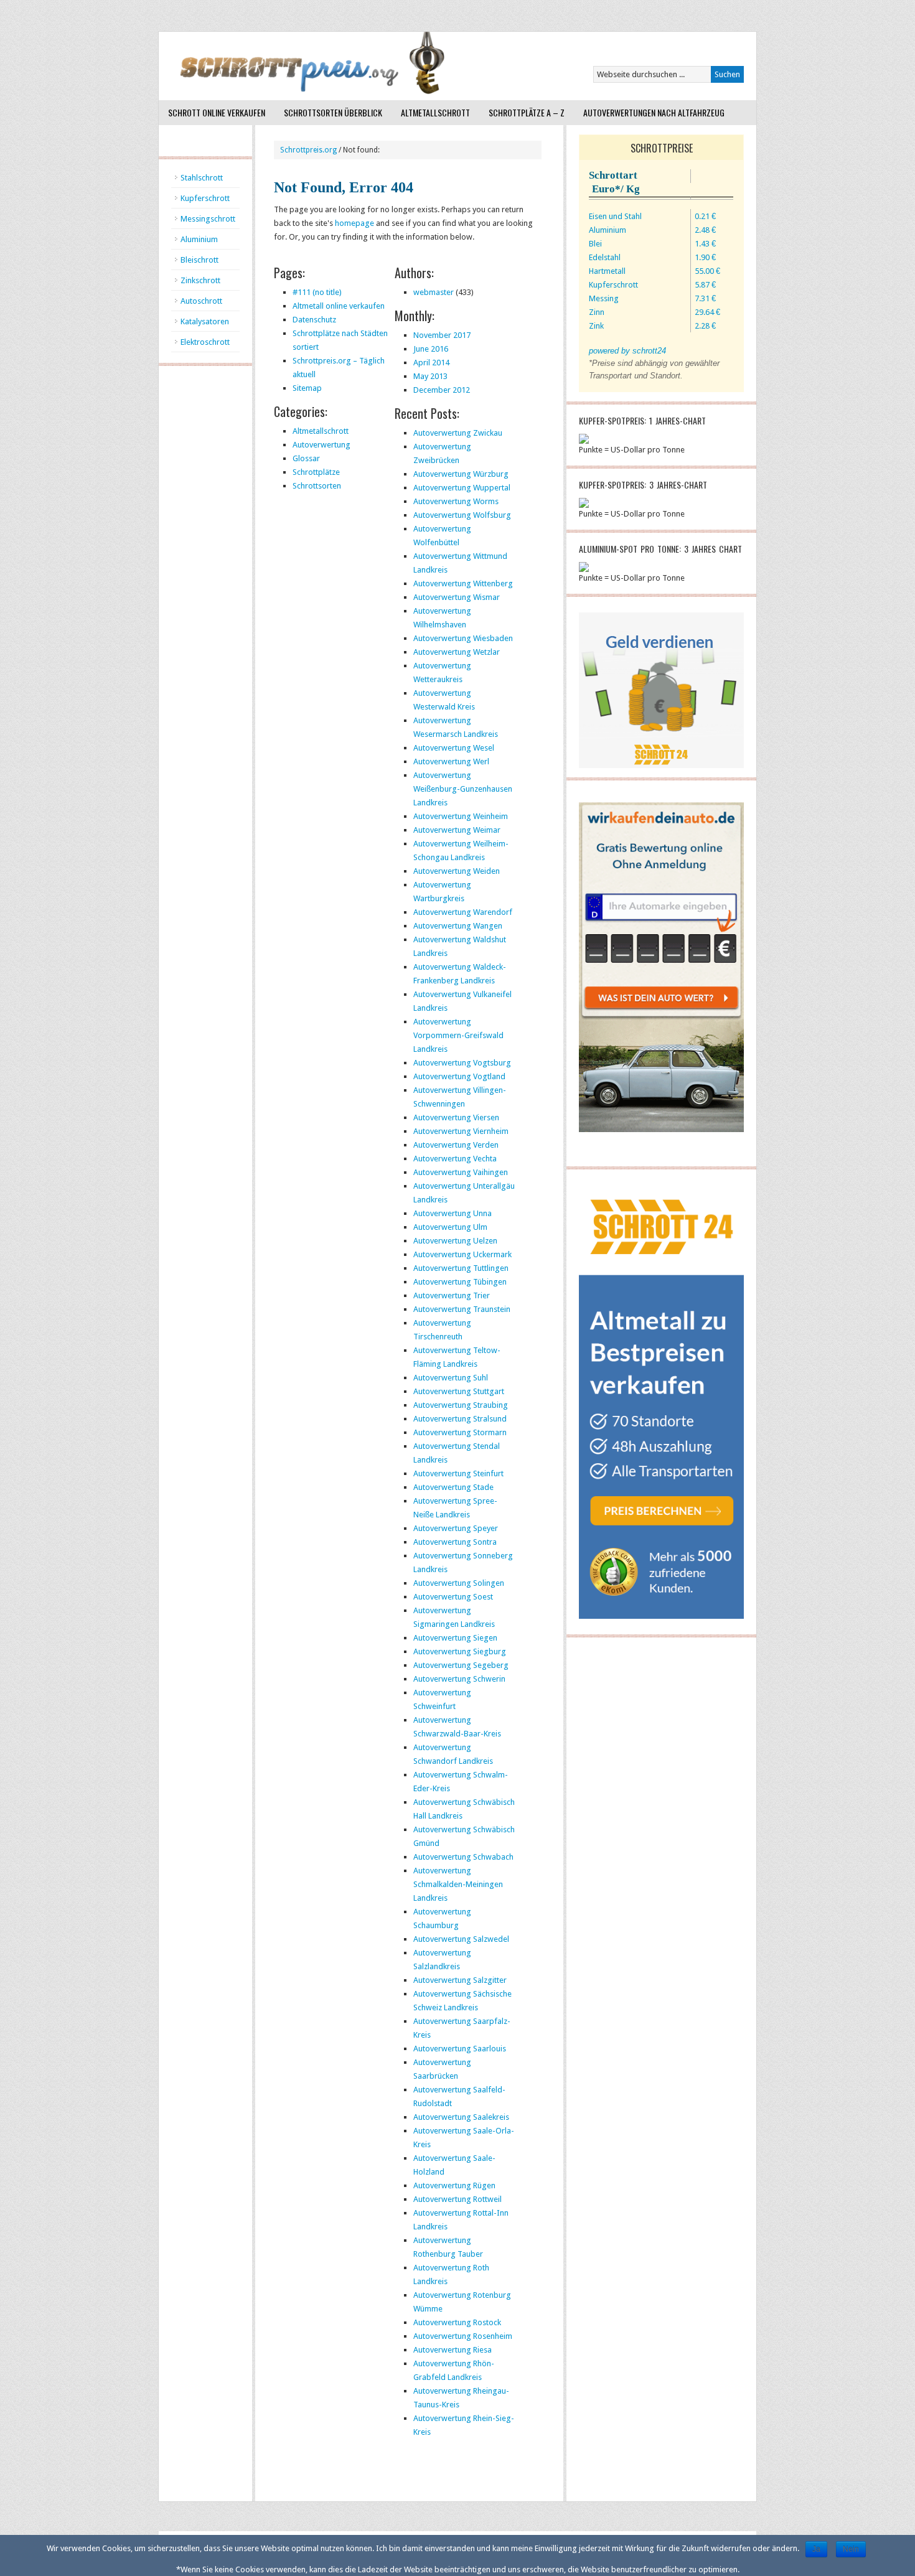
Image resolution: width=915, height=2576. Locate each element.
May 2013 (430, 376)
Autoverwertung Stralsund (460, 1419)
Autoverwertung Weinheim (461, 816)
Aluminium (199, 239)
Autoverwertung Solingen (459, 1583)
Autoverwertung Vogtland (459, 1076)
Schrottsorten (317, 486)
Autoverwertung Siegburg (460, 1651)
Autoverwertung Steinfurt (458, 1473)
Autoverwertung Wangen (458, 926)
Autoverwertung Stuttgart (459, 1391)
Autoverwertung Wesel (454, 748)
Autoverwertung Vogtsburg (462, 1063)
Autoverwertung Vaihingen (461, 1172)
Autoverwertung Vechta (455, 1159)
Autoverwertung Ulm (450, 1227)
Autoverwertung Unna (453, 1213)
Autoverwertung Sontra (455, 1542)
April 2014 (431, 363)
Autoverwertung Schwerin (459, 1679)
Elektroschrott (205, 342)
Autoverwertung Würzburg (461, 474)
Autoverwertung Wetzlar (457, 652)
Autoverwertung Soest (453, 1597)
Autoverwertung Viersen (456, 1117)
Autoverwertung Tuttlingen (461, 1268)
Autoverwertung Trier (452, 1295)
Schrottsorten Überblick (333, 112)
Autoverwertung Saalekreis (461, 2117)
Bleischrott (199, 260)
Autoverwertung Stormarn (460, 1432)
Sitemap (307, 388)
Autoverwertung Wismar (457, 597)
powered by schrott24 (627, 351)
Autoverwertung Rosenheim (463, 2336)
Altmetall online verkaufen (339, 306)
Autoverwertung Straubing (461, 1405)
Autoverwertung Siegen (455, 1638)
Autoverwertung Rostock (457, 2322)
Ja (816, 2549)
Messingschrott (208, 219)
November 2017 (442, 335)
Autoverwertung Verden (456, 1145)
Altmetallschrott (435, 112)
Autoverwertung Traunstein (462, 1309)
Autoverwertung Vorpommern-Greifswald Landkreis (458, 1035)
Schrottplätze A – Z (527, 112)
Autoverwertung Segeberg (461, 1665)
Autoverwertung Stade (453, 1487)
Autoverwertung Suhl (451, 1378)
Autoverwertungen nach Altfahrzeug (654, 112)
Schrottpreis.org (308, 150)
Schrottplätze (316, 472)
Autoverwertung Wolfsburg (462, 515)
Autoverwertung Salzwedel (461, 1939)
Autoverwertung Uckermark (462, 1254)
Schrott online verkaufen (217, 112)
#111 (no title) (317, 292)
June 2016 (431, 349)
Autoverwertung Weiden (457, 871)
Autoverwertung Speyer (456, 1528)
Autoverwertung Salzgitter (460, 1980)
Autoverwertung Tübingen (460, 1282)
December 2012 (442, 390)
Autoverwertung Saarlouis (460, 2049)
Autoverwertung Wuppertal (462, 488)
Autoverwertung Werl (451, 761)
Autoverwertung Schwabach (463, 1857)
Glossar (306, 458)
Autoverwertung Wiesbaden (463, 638)
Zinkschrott (200, 280)
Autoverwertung (321, 445)
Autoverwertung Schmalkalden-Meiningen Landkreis (458, 1884)
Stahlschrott (202, 178)
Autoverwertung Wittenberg (463, 583)
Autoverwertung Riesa (453, 2350)
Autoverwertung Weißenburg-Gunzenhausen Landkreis (463, 789)
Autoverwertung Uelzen (455, 1241)
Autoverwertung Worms (456, 501)
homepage (354, 223)
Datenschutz (314, 320)
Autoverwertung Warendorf (463, 912)
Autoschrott (201, 301)
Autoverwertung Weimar (457, 830)
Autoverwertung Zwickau (458, 433)
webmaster (434, 292)
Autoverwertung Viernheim (461, 1131)
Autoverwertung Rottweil (457, 2199)
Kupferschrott (205, 198)
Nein (851, 2549)
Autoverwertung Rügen (454, 2185)
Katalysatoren (205, 321)
